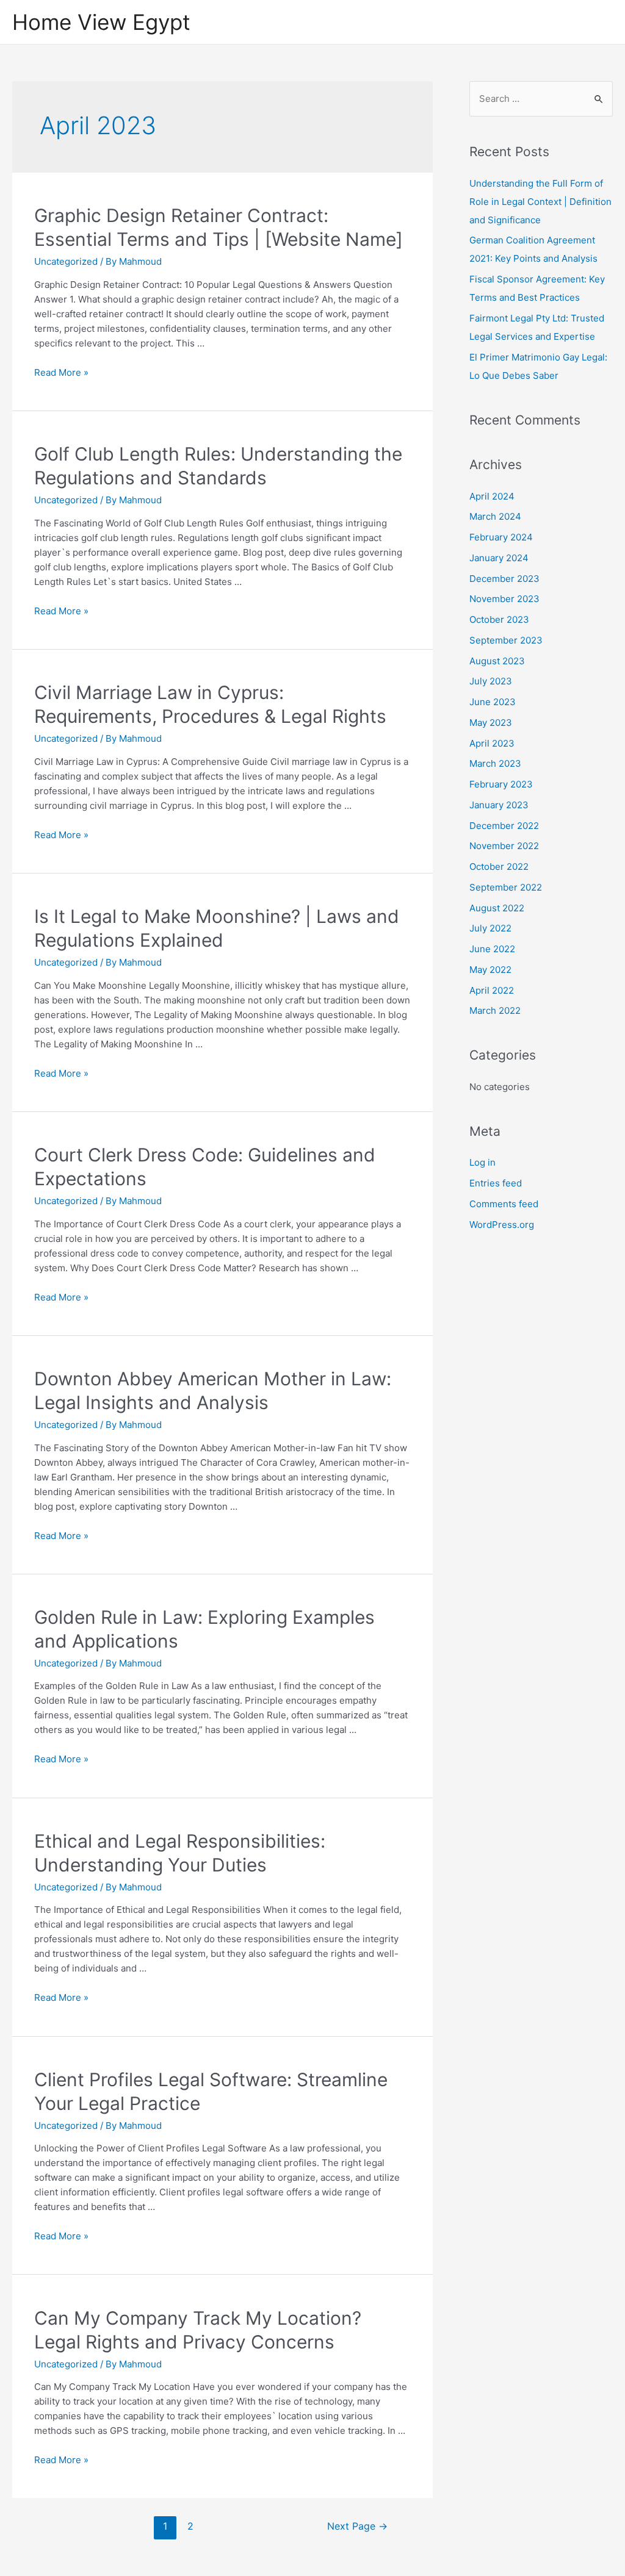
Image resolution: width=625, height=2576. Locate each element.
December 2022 (504, 826)
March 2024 (495, 516)
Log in (482, 1162)
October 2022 (499, 866)
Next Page (357, 2526)
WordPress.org (502, 1225)
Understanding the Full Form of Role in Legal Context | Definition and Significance (540, 202)
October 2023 (499, 619)
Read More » (61, 372)
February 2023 (501, 784)
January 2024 (499, 558)
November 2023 (504, 599)
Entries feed (496, 1183)
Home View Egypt (101, 22)
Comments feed (504, 1204)
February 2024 (501, 537)
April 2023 (492, 743)
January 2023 (499, 805)
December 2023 (504, 579)
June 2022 (492, 949)
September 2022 (506, 887)
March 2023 (495, 763)
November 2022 (504, 846)
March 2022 (495, 1010)
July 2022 (490, 928)
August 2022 (497, 908)
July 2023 (491, 681)
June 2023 (493, 702)
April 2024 (492, 496)
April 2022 (492, 990)
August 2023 (497, 661)
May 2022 (490, 970)
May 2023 (491, 723)
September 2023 (506, 640)
